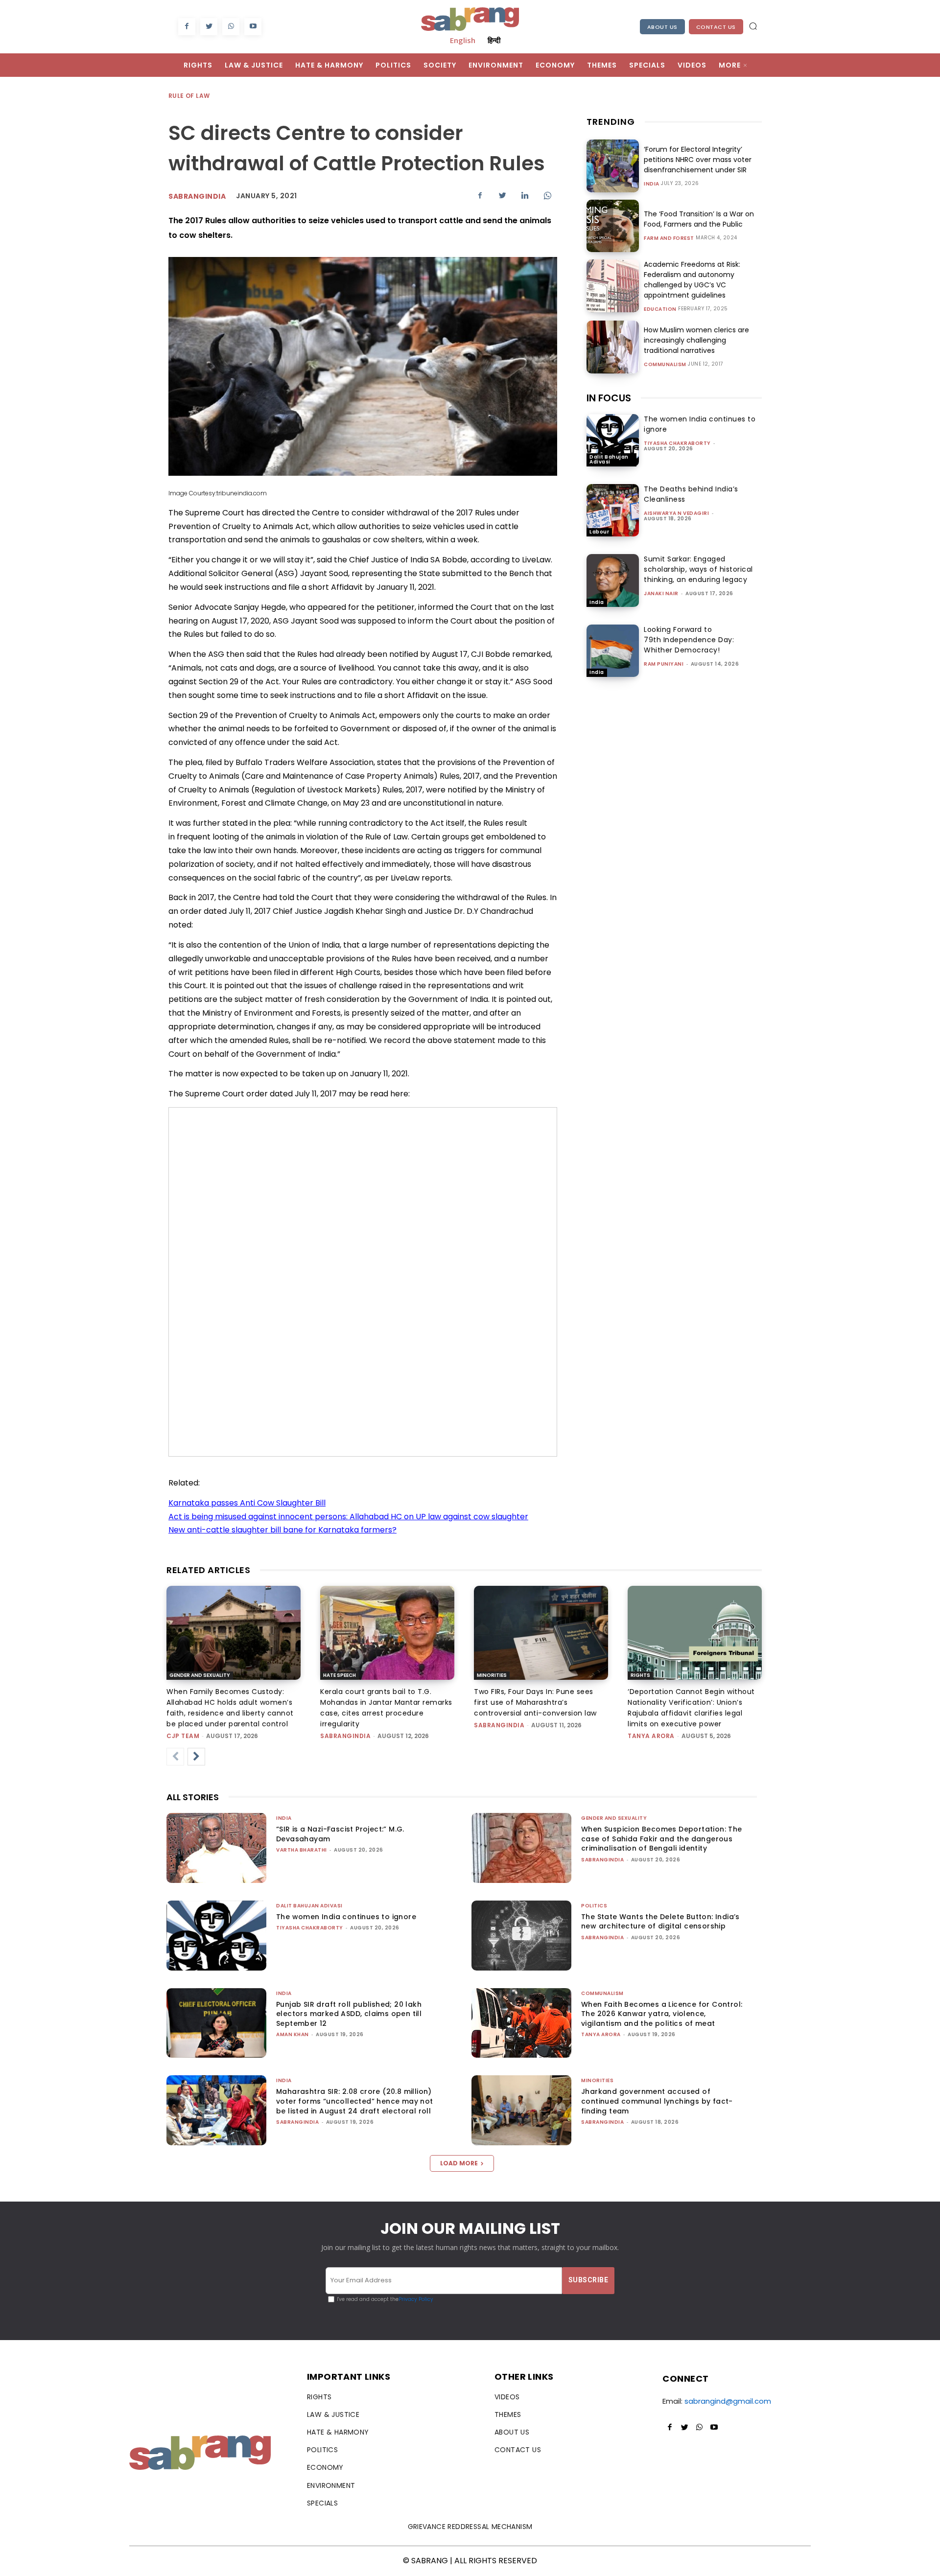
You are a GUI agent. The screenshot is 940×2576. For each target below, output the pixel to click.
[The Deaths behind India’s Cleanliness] (613, 510)
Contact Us (716, 27)
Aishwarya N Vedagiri (676, 513)
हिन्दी (494, 40)
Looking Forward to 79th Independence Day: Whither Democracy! (689, 640)
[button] (753, 26)
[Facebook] (187, 27)
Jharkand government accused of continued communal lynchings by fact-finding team (657, 2101)
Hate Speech (340, 1675)
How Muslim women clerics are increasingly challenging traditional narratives (696, 340)
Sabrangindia (197, 196)
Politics (594, 1906)
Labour (599, 532)
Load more (459, 2163)
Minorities (492, 1675)
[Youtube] (253, 27)
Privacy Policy (416, 2299)
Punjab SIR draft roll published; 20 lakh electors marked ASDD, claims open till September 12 (349, 2014)
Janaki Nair (661, 593)
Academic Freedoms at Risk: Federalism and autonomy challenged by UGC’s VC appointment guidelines (692, 280)
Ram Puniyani (664, 664)
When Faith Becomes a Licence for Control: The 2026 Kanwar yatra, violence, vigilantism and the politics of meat (662, 2014)
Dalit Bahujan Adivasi (609, 459)
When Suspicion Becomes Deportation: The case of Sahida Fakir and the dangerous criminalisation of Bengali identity (662, 1839)
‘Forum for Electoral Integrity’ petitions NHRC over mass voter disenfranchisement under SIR (698, 160)
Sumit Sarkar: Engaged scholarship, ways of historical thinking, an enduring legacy (698, 569)
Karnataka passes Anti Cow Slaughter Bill (247, 1503)
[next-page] (196, 1757)
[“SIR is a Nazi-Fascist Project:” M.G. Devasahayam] (216, 1848)
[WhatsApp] (231, 27)
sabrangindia (345, 1736)
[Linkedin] (525, 195)
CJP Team (183, 1736)
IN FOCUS (609, 398)
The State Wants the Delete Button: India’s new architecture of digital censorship (660, 1922)
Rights (640, 1675)
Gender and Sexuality (200, 1675)
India (652, 184)
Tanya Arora (651, 1736)
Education (660, 309)
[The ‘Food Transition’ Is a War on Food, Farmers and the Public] (613, 226)
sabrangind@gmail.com (728, 2401)
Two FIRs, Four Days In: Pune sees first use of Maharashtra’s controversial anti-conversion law (535, 1702)
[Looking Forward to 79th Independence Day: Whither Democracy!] (613, 651)
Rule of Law (189, 96)
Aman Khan (293, 2034)
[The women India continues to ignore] (613, 440)
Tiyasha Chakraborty (677, 443)
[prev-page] (175, 1757)
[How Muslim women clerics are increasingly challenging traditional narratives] (613, 347)
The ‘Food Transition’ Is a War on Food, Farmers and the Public (699, 219)
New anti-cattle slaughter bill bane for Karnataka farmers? (282, 1530)
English (463, 40)
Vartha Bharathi (302, 1850)
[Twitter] (209, 27)
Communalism (665, 365)
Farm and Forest (669, 238)
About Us (662, 27)
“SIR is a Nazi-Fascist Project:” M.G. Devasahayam (340, 1834)
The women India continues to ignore (346, 1917)
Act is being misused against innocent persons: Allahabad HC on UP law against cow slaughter (348, 1517)
